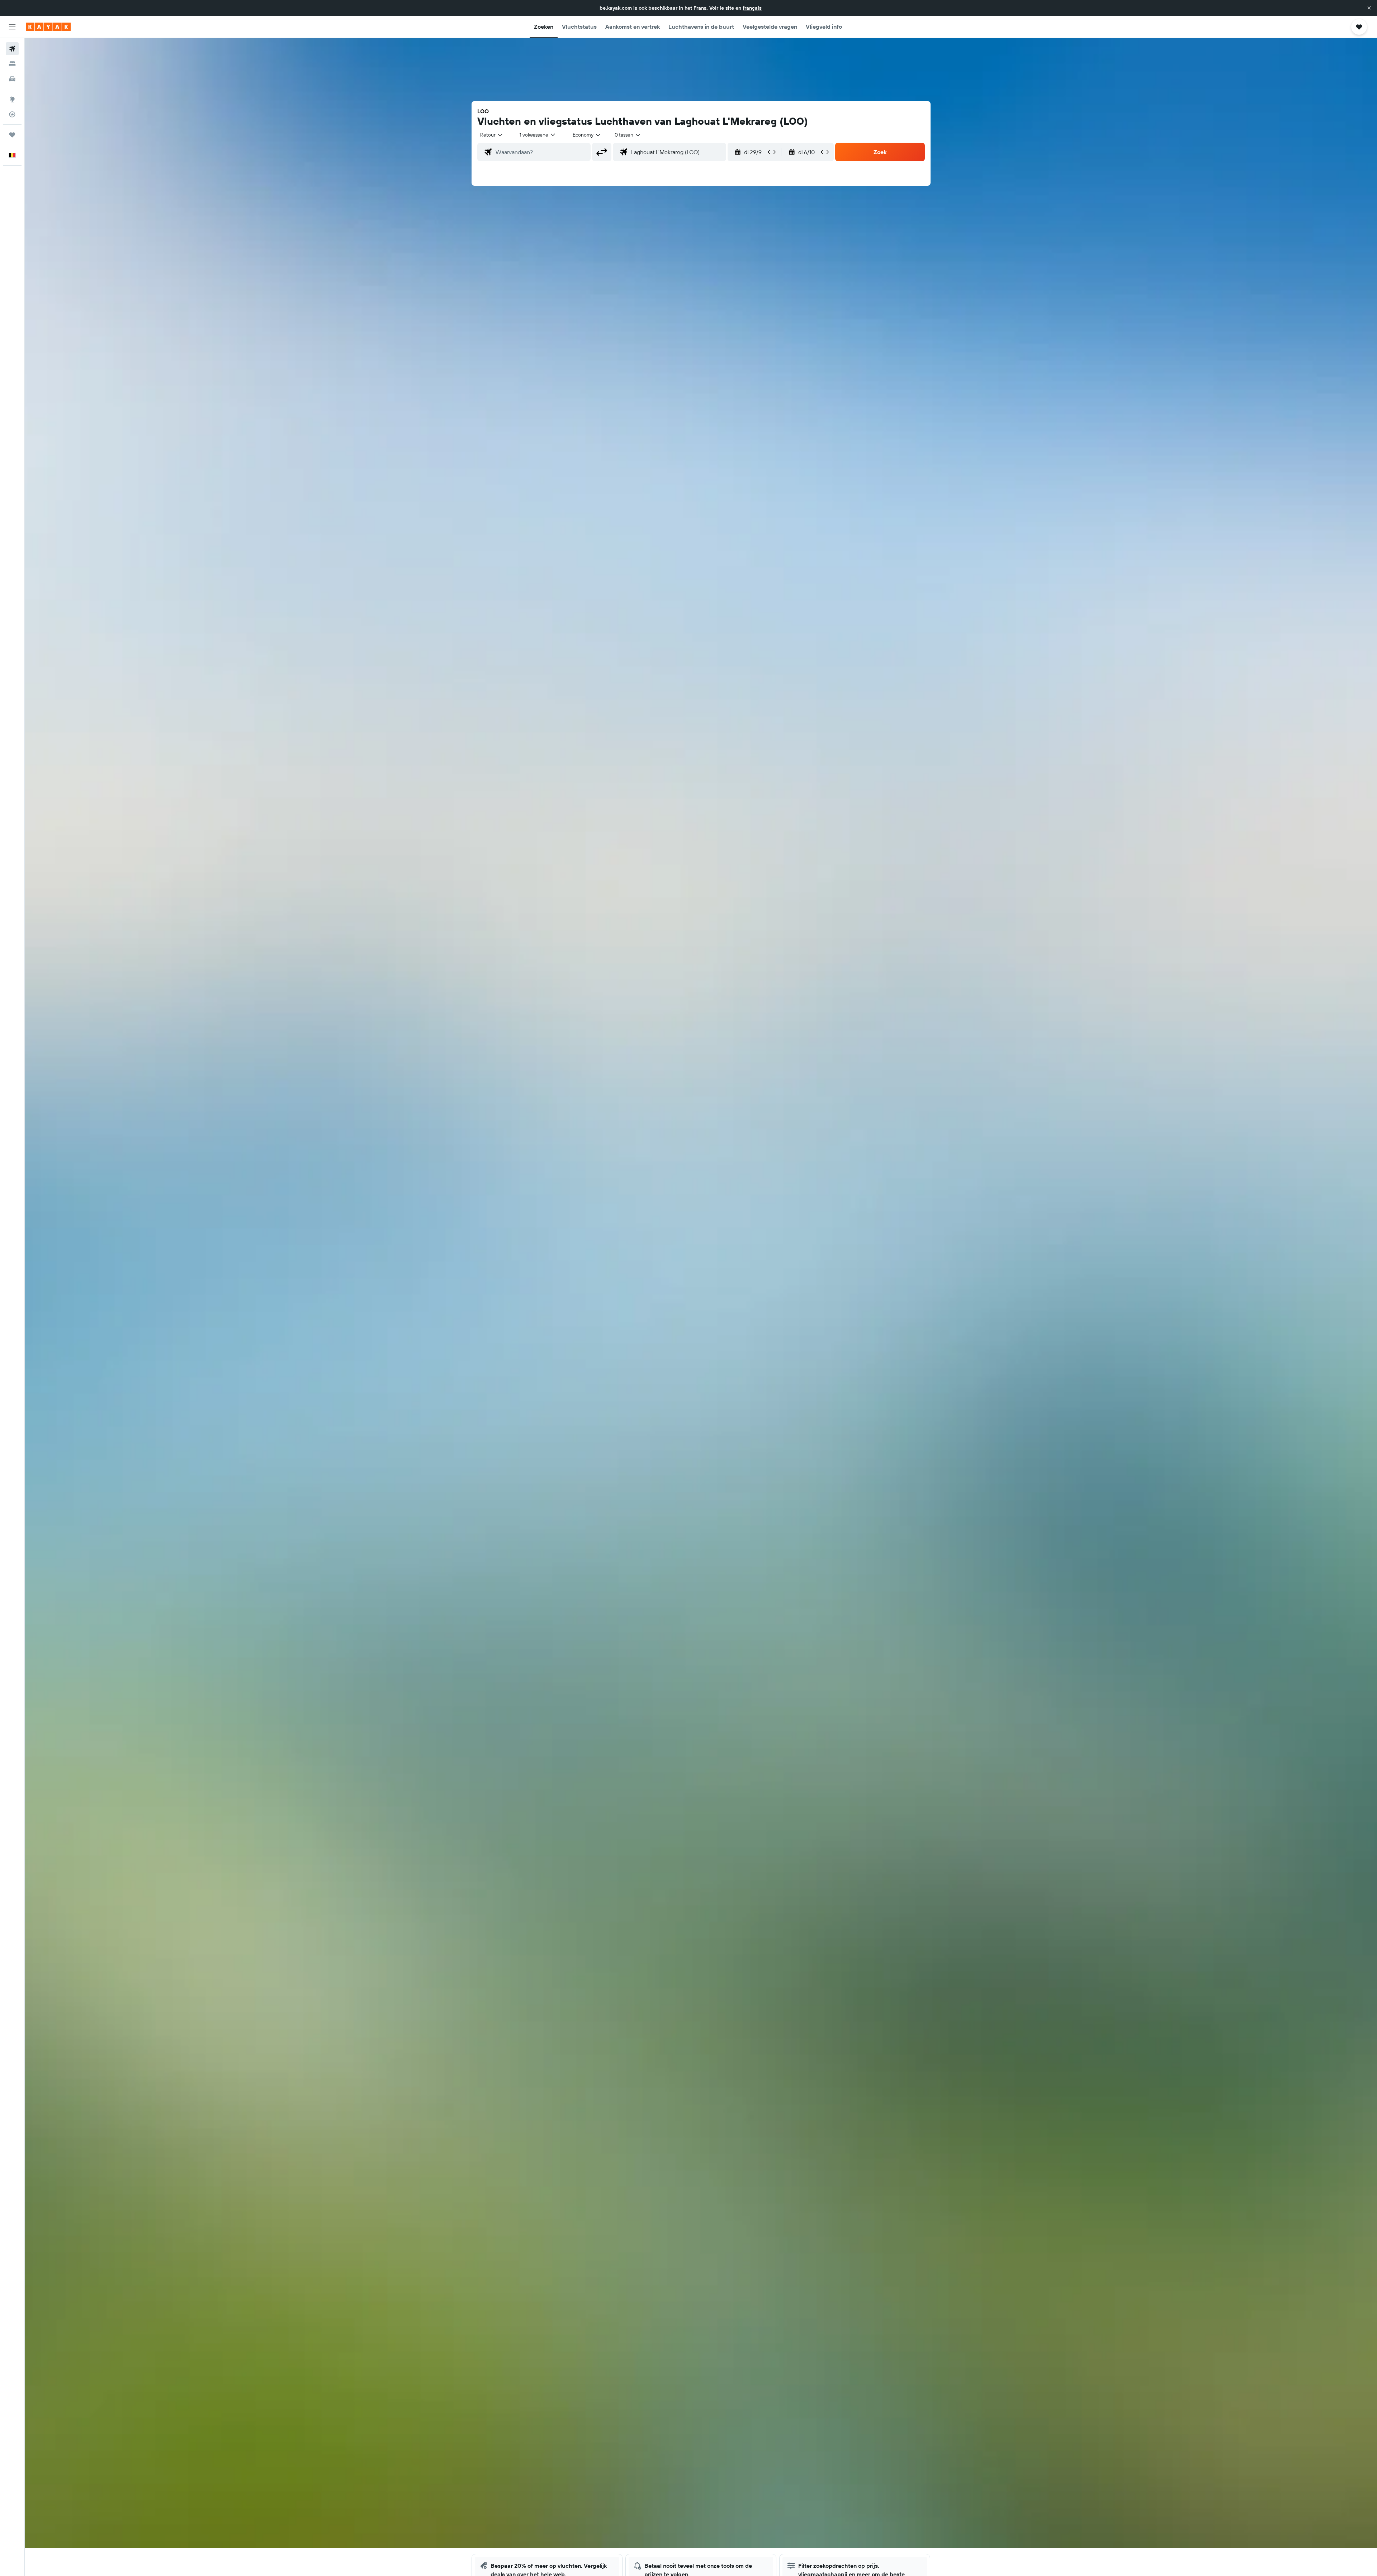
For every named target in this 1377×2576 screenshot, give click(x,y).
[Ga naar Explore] (12, 99)
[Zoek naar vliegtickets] (12, 49)
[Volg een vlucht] (12, 114)
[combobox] (492, 135)
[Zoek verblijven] (12, 64)
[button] (1369, 8)
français (752, 8)
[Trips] (12, 135)
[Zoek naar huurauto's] (12, 79)
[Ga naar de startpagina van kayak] (48, 27)
